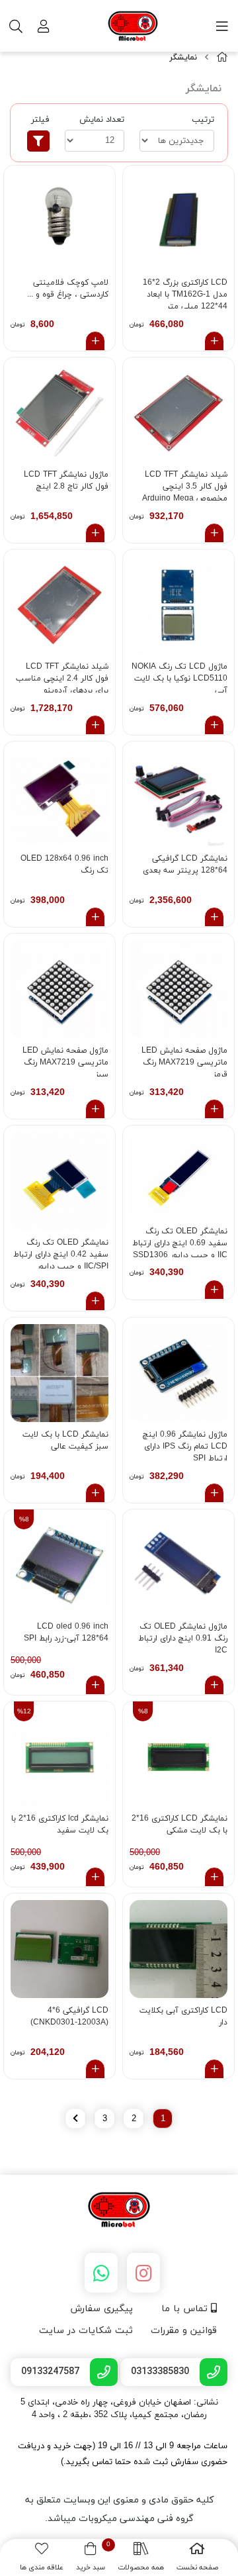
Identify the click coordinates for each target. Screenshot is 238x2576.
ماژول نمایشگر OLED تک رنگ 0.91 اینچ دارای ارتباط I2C (183, 1637)
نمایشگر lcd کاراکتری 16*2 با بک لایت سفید (60, 1825)
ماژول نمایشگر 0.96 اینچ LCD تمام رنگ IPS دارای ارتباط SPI (185, 1445)
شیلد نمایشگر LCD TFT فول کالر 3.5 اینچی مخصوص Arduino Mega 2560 (185, 485)
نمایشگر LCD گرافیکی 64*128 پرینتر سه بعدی (185, 865)
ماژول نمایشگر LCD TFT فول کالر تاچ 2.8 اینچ (66, 481)
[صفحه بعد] (75, 2119)
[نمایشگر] (119, 2211)
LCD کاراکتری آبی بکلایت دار (183, 2017)
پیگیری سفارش (101, 2309)
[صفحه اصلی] (222, 58)
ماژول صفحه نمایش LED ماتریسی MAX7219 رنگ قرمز (184, 1061)
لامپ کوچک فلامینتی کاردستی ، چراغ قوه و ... (68, 289)
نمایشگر (183, 58)
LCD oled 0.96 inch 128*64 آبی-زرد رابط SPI (66, 1633)
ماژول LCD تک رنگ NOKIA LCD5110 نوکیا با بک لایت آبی (179, 677)
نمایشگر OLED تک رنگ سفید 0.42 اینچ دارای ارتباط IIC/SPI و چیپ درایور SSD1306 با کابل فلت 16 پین (61, 1253)
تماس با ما (186, 2309)
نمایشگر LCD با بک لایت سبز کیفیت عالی (65, 1441)
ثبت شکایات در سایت (86, 2331)
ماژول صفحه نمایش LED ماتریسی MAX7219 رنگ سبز (65, 1061)
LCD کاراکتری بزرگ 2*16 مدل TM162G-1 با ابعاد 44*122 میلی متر (185, 293)
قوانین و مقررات (184, 2331)
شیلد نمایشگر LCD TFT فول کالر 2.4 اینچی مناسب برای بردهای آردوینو (62, 677)
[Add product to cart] (214, 341)
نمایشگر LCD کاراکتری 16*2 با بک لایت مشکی (179, 1825)
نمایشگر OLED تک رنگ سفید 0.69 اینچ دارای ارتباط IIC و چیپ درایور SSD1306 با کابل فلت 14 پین (180, 1242)
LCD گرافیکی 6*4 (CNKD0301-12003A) (69, 2017)
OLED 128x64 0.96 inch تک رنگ (64, 865)
